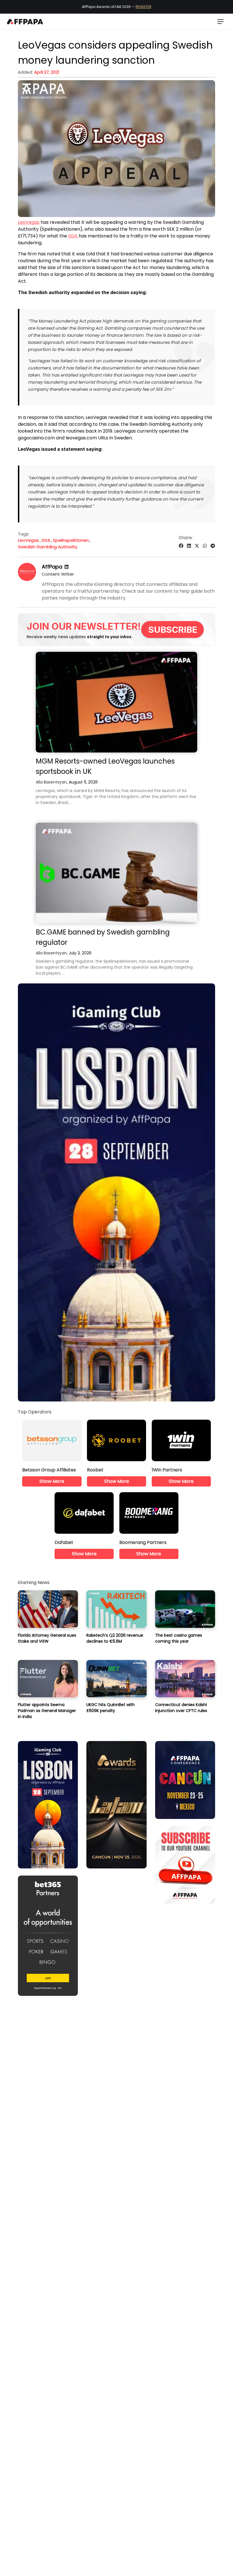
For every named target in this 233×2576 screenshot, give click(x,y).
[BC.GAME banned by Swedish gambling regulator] (116, 873)
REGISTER (143, 7)
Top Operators (35, 1412)
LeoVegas (29, 222)
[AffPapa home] (25, 22)
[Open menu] (220, 22)
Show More (52, 1481)
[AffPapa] (27, 579)
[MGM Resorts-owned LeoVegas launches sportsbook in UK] (116, 702)
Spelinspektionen (71, 540)
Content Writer (58, 574)
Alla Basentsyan (51, 782)
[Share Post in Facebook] (181, 546)
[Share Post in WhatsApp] (205, 546)
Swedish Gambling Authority (48, 547)
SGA (73, 236)
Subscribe (173, 629)
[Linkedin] (66, 567)
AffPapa (52, 567)
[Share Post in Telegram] (213, 546)
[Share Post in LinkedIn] (189, 546)
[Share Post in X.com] (197, 546)
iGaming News (34, 1582)
